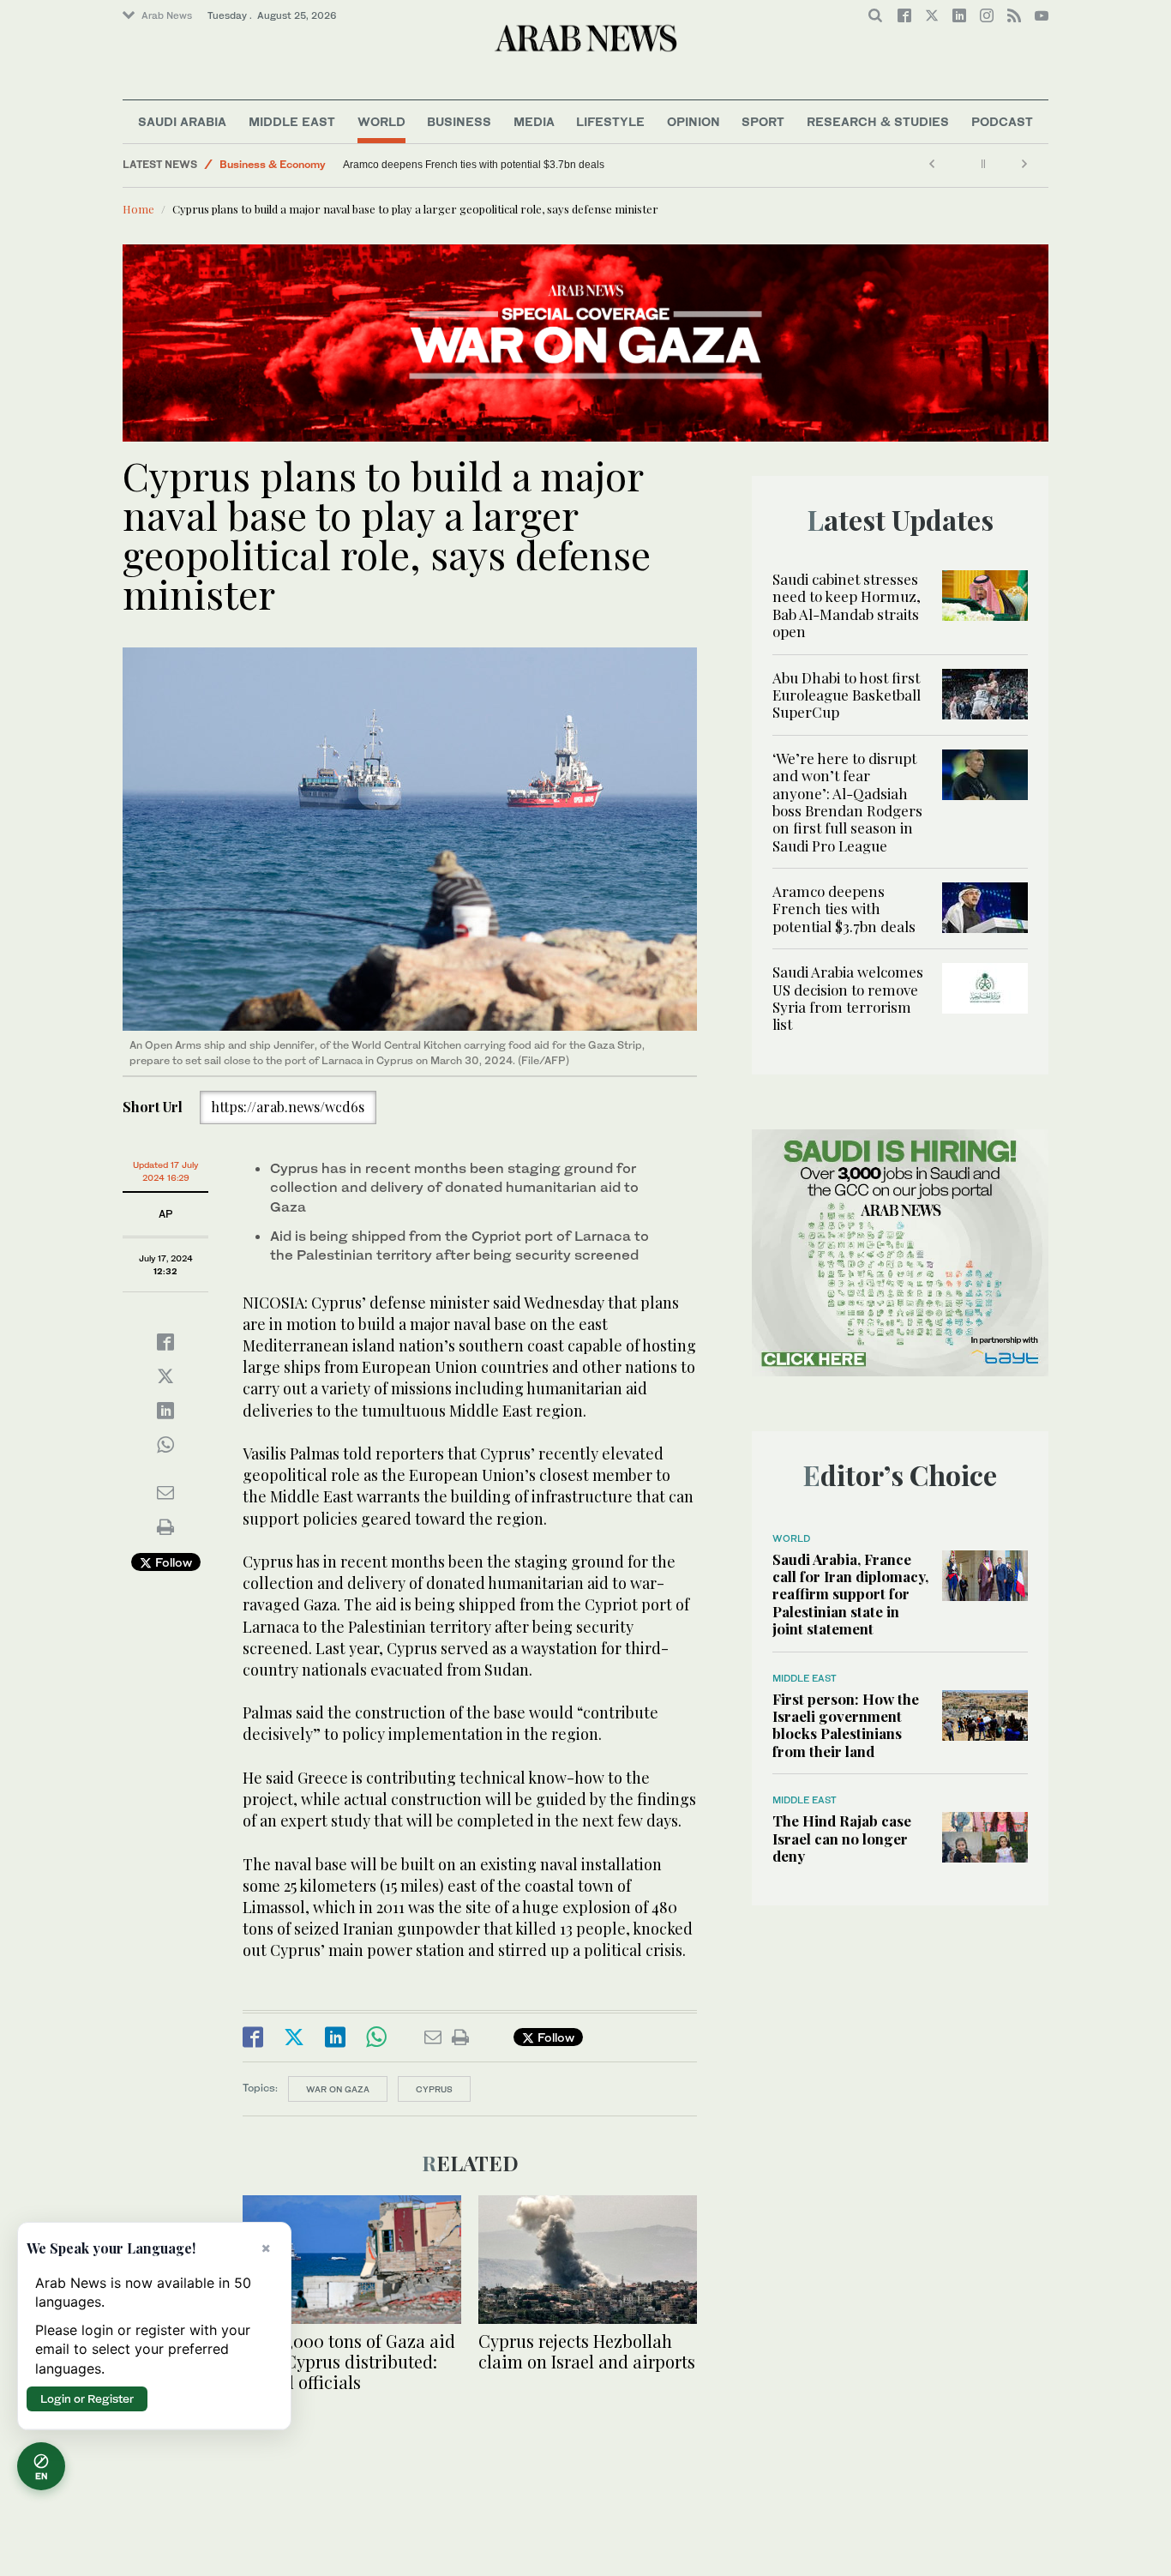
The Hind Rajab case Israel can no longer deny (842, 1838)
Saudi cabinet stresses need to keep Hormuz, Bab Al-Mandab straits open (847, 605)
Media (534, 121)
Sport (763, 121)
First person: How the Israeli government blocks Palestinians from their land (846, 1725)
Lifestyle (610, 121)
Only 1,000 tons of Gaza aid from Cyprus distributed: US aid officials (349, 2361)
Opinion (694, 121)
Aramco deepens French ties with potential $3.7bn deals (475, 165)
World (381, 121)
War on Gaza (338, 2089)
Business (459, 121)
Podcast (1002, 121)
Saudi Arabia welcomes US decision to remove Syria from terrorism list (848, 998)
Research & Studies (878, 121)
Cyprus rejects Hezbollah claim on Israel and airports (587, 2351)
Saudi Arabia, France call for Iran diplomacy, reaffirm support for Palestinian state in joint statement (850, 1594)
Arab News (167, 15)
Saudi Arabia (182, 121)
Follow (172, 1562)
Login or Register (87, 2398)
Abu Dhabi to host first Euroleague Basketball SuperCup (847, 695)
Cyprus (434, 2089)
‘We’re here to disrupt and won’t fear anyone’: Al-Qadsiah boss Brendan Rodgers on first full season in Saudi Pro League (847, 802)
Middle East (292, 121)
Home (138, 209)
